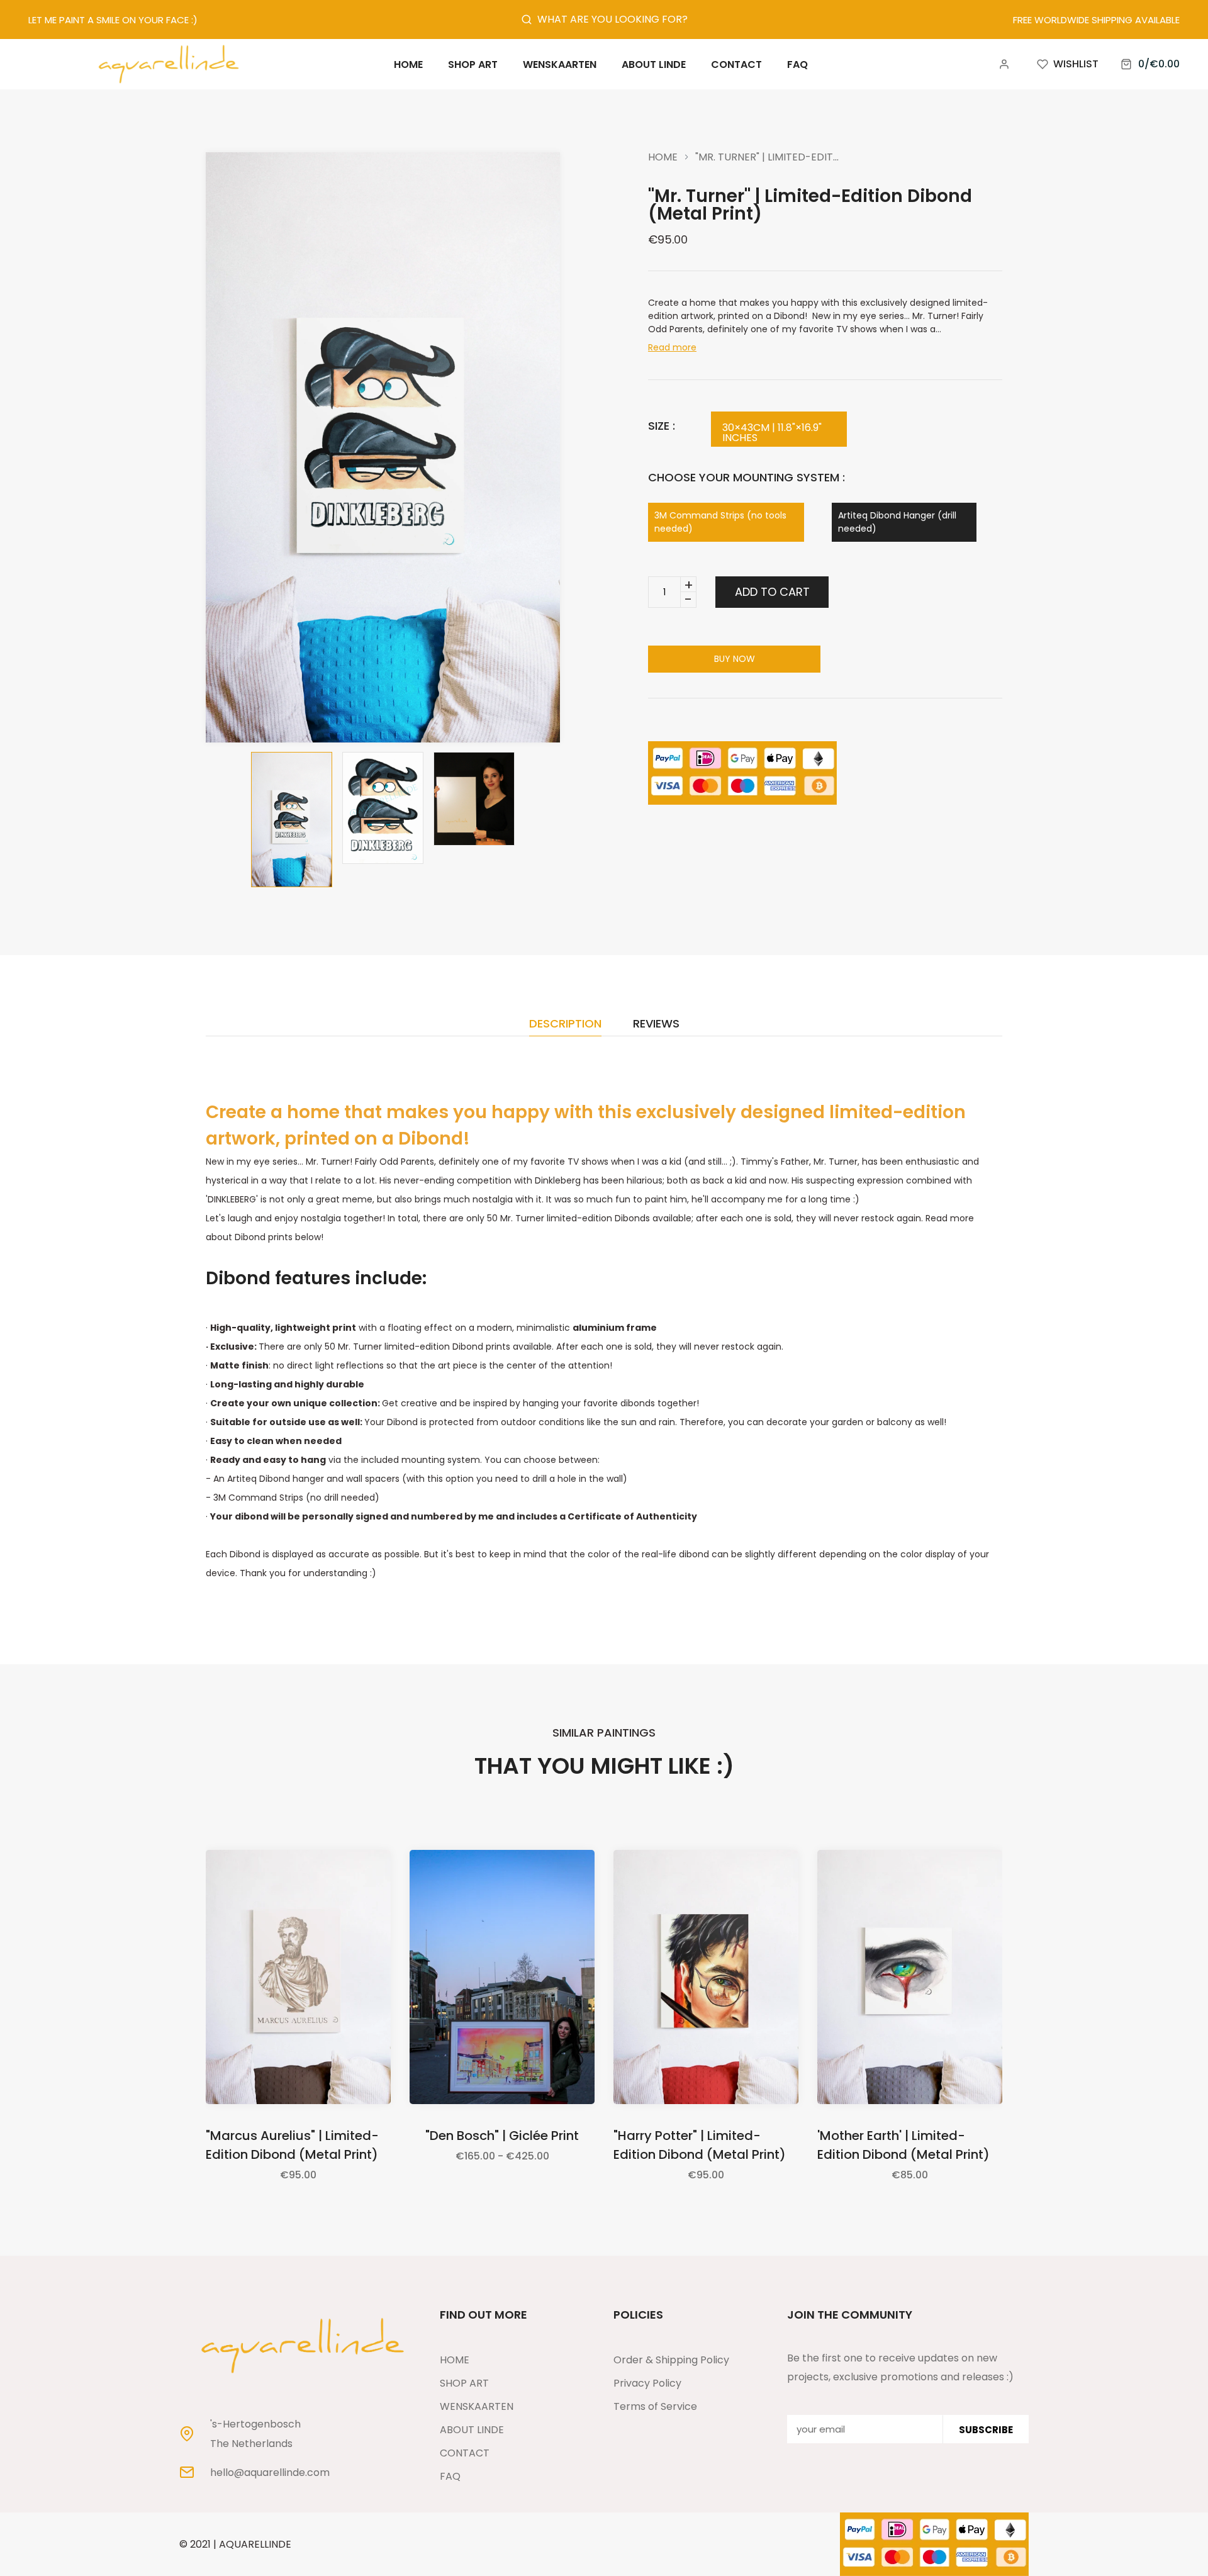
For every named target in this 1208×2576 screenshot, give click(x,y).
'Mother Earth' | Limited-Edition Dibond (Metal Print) (903, 2145)
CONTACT (465, 2453)
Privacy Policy (647, 2383)
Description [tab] (565, 1025)
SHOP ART (464, 2383)
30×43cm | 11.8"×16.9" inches (772, 433)
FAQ (450, 2476)
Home (663, 157)
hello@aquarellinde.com (270, 2473)
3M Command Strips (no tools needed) (720, 522)
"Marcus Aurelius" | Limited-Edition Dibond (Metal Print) (292, 2145)
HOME (455, 2360)
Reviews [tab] (656, 1025)
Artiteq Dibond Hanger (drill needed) (897, 522)
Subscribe (986, 2429)
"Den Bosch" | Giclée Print (502, 2136)
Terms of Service (655, 2406)
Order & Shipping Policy (671, 2360)
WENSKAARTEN (477, 2406)
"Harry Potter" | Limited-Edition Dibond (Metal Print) (700, 2145)
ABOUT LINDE (472, 2430)
